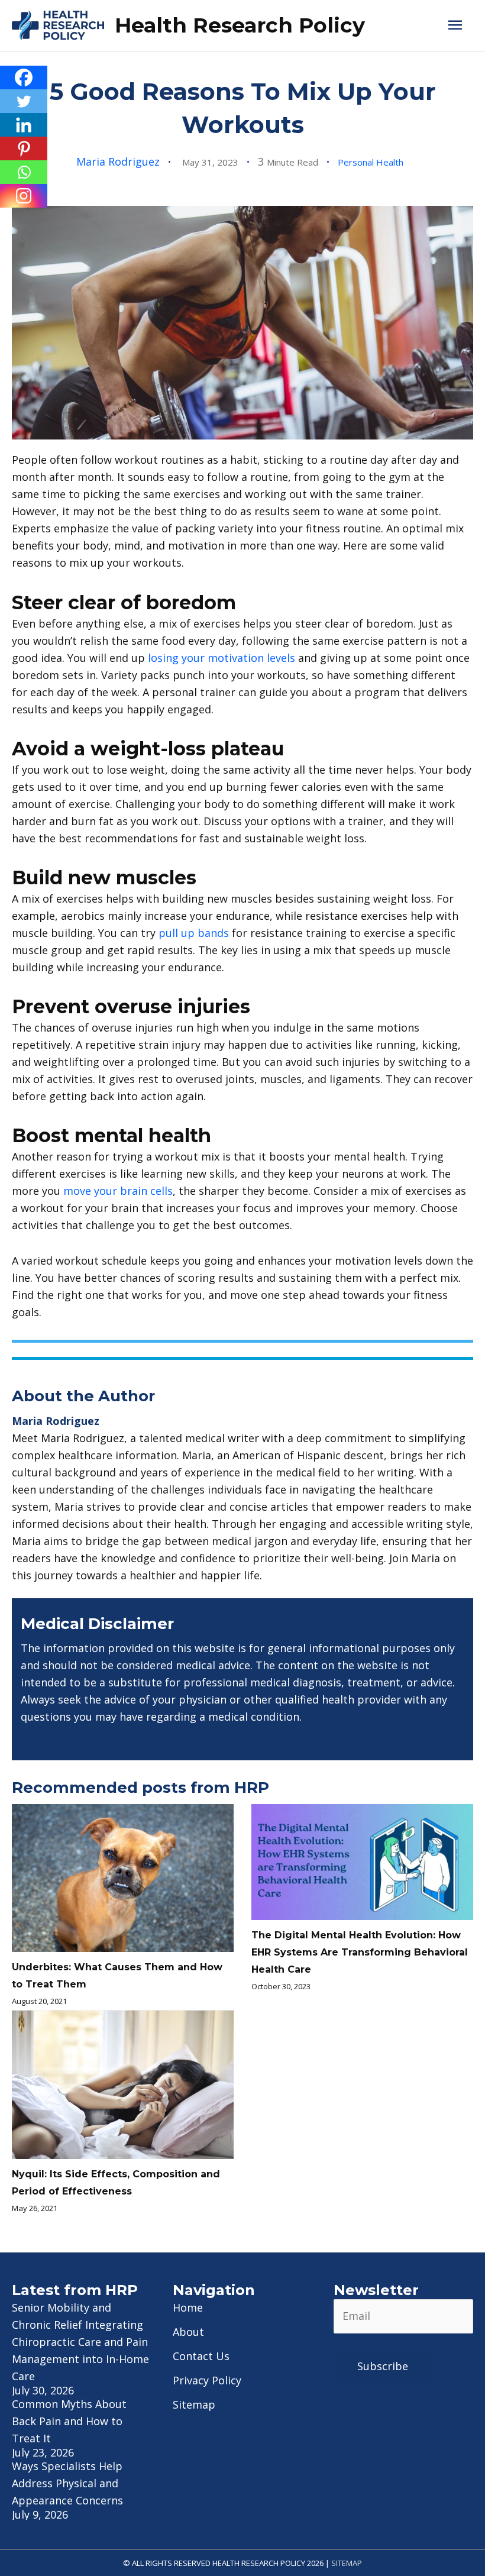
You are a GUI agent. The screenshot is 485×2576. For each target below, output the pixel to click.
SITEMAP (347, 2563)
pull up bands (194, 933)
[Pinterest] (24, 148)
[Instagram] (24, 196)
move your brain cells (118, 1191)
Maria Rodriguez (118, 161)
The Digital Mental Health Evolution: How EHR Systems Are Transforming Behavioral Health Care (360, 1952)
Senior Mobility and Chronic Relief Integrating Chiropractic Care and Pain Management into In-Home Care (80, 2342)
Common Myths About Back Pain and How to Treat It (69, 2421)
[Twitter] (24, 101)
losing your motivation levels (222, 658)
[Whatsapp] (24, 172)
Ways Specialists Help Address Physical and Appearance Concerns (67, 2483)
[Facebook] (24, 77)
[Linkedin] (24, 125)
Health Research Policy (240, 25)
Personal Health (371, 162)
